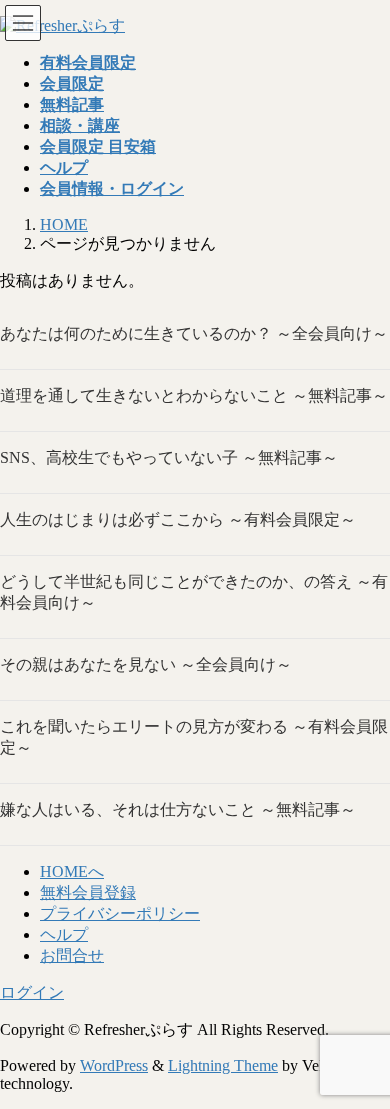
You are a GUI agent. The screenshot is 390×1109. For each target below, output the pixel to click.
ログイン (32, 992)
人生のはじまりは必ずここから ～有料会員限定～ (178, 519)
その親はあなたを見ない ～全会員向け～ (146, 664)
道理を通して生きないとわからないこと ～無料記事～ (194, 395)
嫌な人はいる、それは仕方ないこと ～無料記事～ (178, 809)
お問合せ (72, 955)
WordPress (114, 1065)
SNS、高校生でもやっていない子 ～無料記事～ (169, 457)
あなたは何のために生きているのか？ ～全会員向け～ (194, 333)
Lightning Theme (223, 1065)
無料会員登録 (88, 892)
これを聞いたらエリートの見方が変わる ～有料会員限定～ (194, 737)
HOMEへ (72, 871)
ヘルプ (64, 934)
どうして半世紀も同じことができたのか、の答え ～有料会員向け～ (194, 592)
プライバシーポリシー (120, 913)
